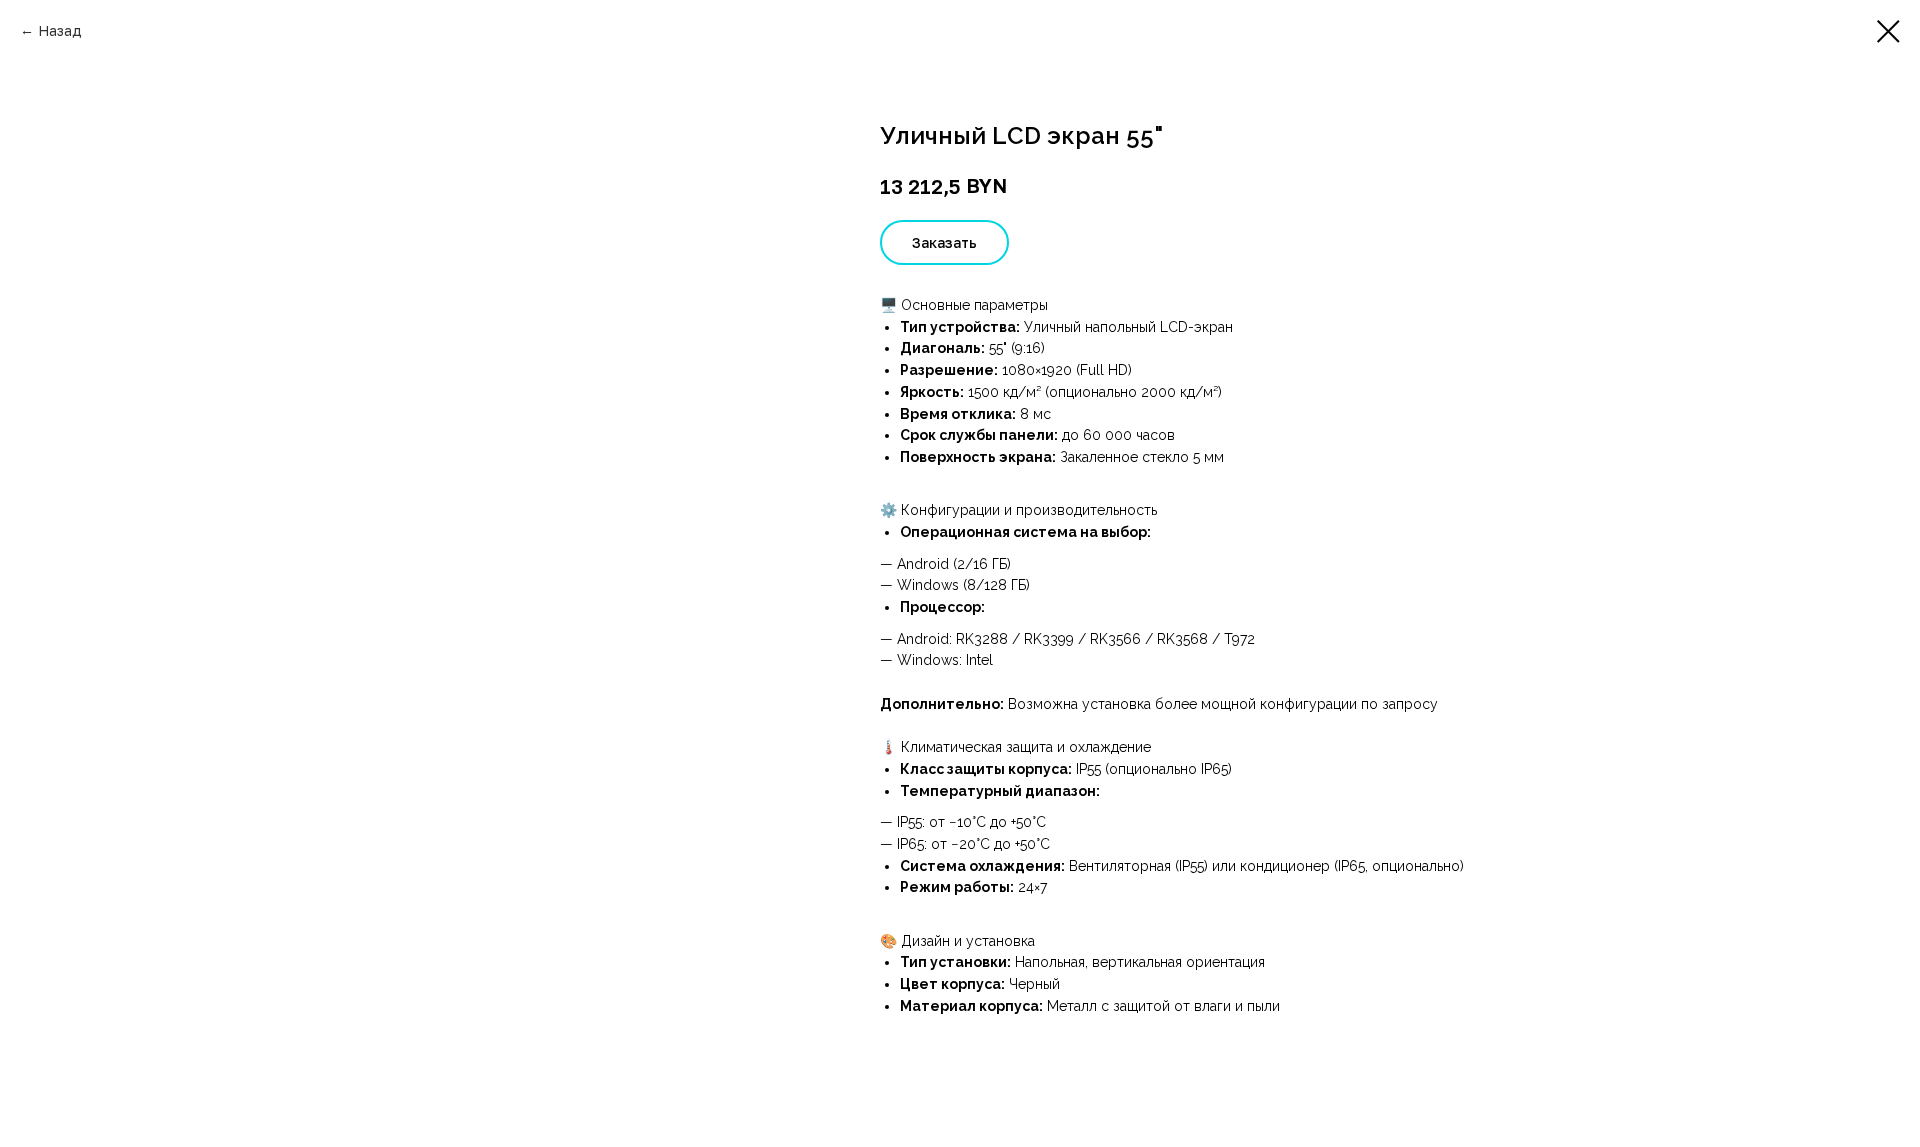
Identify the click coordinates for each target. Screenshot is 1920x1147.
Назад (60, 30)
